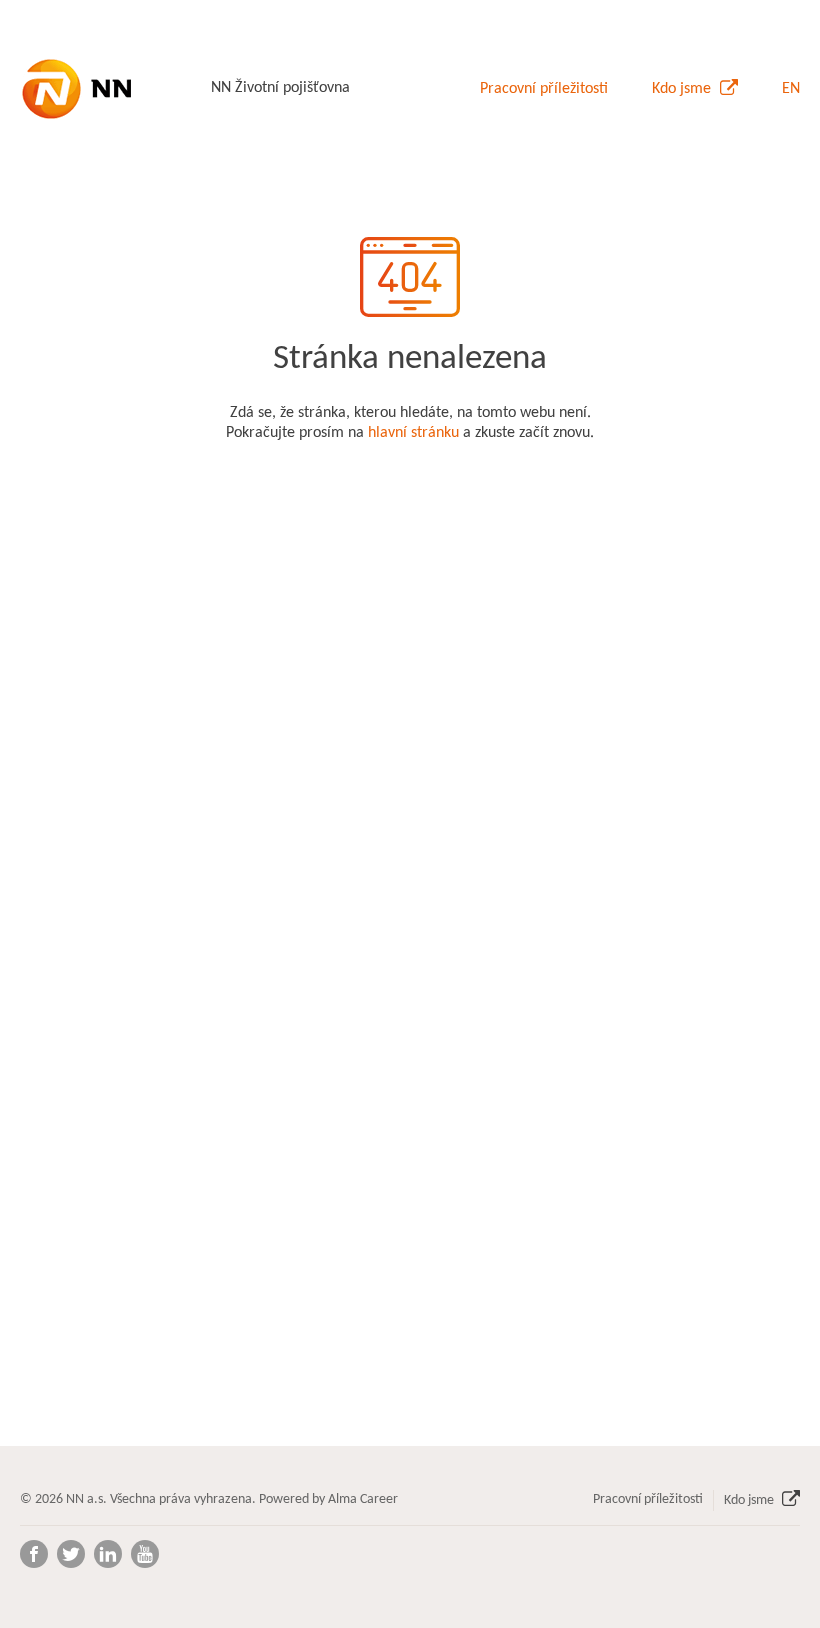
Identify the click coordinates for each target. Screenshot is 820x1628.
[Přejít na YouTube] (145, 1554)
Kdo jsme (683, 89)
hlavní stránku (413, 433)
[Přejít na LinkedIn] (108, 1554)
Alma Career (363, 1499)
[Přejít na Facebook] (34, 1554)
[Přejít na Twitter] (71, 1554)
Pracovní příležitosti (544, 89)
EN (791, 89)
